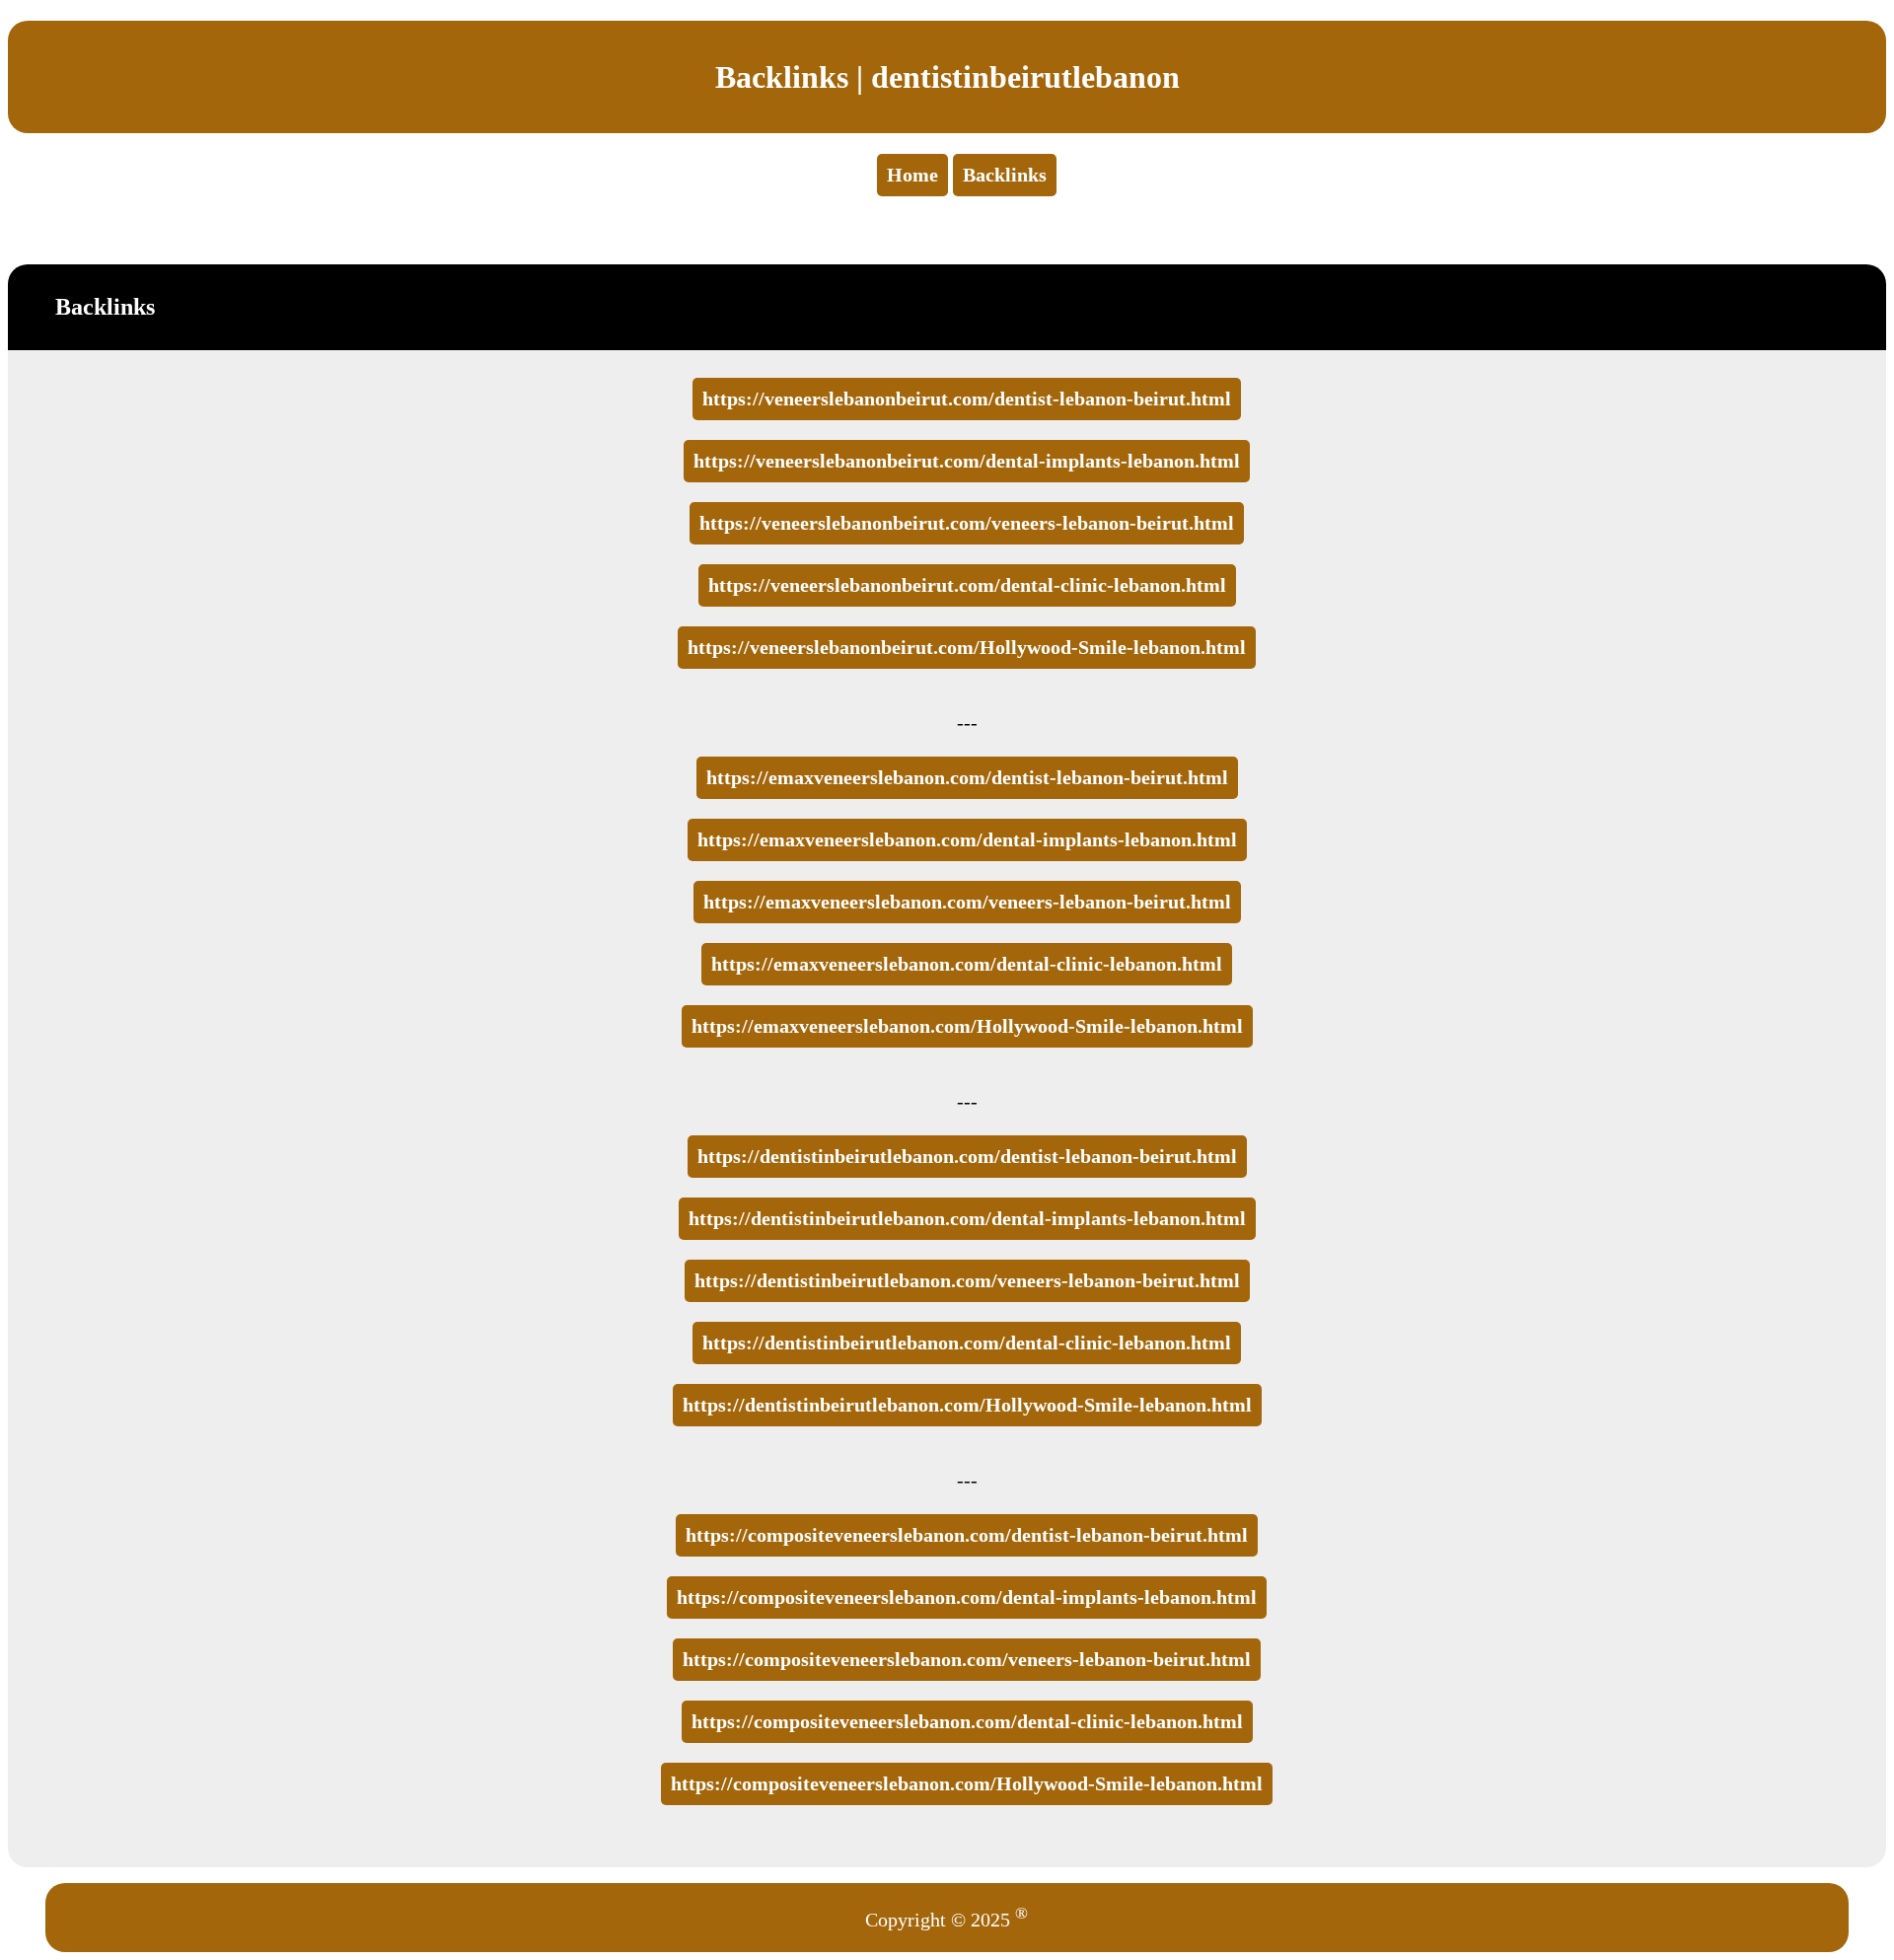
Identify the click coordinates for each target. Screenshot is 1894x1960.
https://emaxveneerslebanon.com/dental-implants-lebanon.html (967, 839)
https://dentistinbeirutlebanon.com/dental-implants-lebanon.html (967, 1218)
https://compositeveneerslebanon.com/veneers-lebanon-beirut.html (967, 1659)
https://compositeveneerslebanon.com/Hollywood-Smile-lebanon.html (967, 1783)
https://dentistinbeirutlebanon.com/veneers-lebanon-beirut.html (967, 1280)
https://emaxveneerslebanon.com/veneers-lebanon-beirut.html (967, 902)
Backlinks (1005, 175)
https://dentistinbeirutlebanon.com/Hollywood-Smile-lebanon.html (967, 1405)
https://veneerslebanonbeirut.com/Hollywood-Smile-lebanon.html (967, 647)
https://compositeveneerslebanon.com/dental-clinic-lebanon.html (967, 1721)
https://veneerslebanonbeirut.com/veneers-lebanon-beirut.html (967, 523)
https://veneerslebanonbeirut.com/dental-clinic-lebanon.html (967, 585)
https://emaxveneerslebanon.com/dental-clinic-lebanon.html (967, 964)
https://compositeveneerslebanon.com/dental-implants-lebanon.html (967, 1597)
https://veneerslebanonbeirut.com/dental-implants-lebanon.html (967, 461)
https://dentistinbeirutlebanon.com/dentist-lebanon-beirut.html (967, 1156)
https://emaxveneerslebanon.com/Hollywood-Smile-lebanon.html (967, 1026)
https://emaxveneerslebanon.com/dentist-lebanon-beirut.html (967, 777)
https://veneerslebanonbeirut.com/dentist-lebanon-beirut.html (967, 399)
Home (912, 175)
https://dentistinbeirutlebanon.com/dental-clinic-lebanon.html (967, 1343)
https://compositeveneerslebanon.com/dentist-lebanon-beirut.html (967, 1535)
